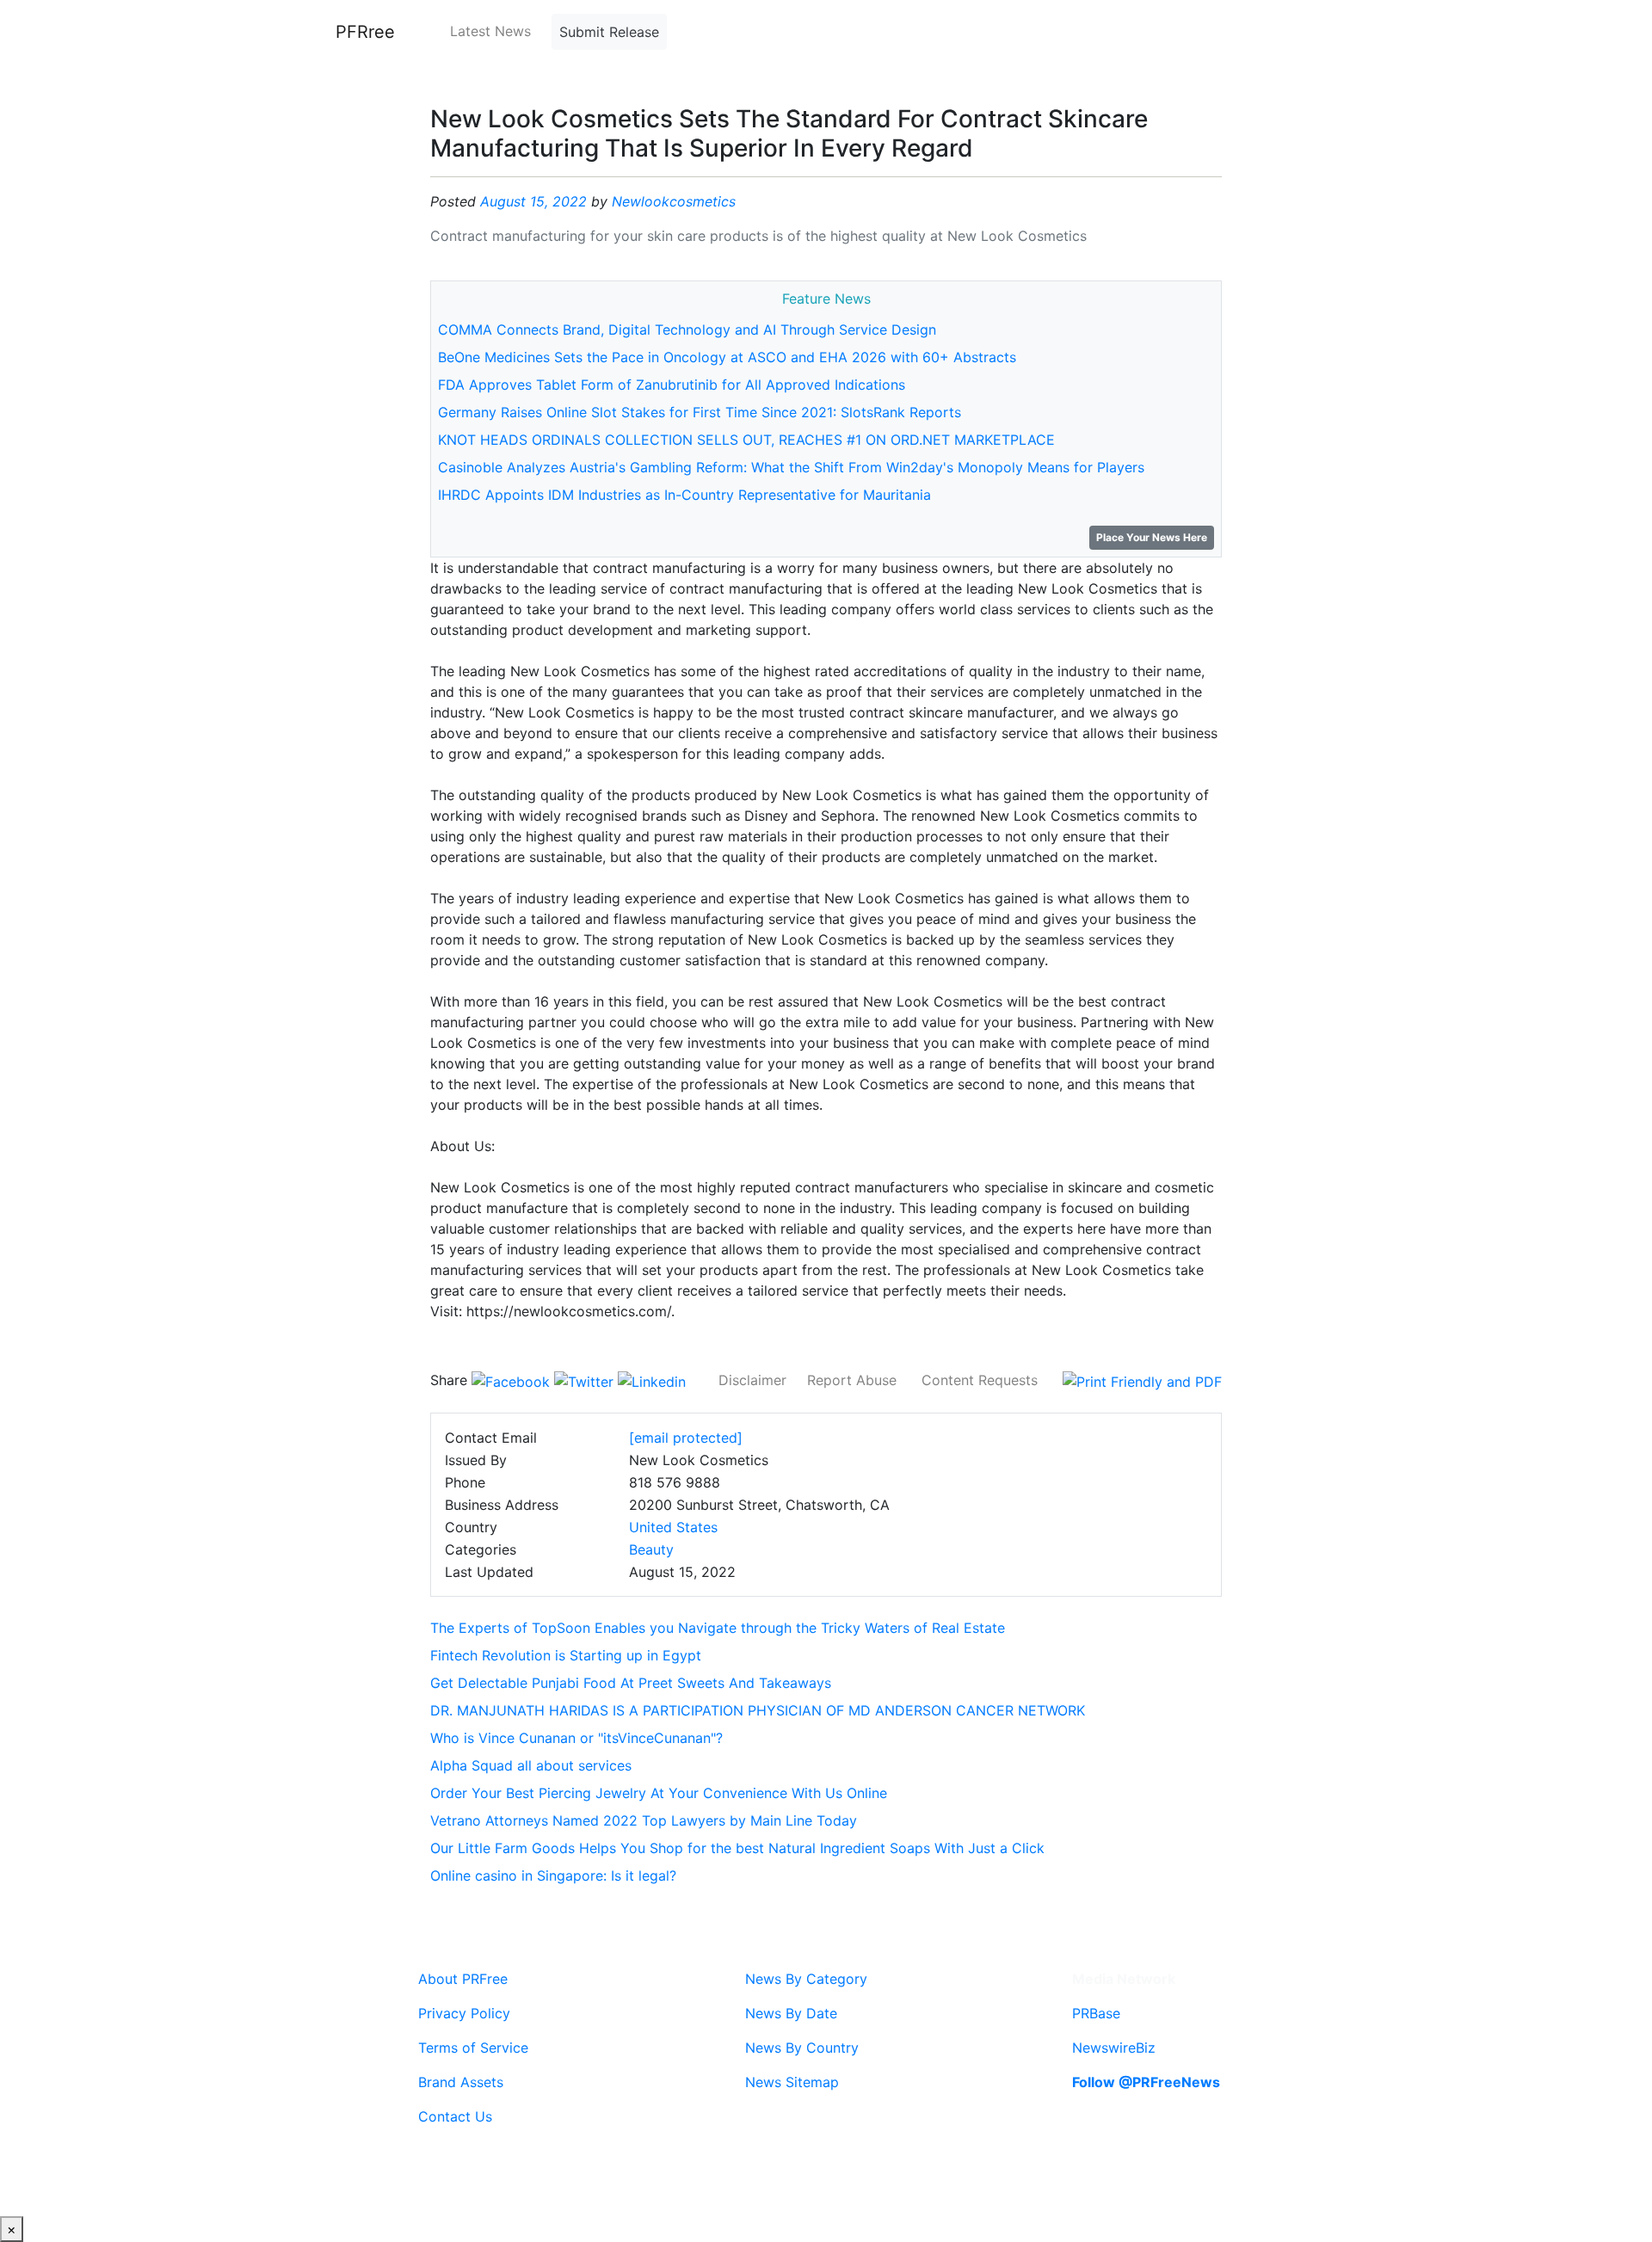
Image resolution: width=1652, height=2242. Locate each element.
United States (673, 1527)
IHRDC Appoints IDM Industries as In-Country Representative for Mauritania (684, 495)
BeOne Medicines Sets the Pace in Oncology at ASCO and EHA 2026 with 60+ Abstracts (727, 357)
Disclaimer (752, 1380)
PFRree (365, 32)
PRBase (1096, 2013)
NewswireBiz (1114, 2048)
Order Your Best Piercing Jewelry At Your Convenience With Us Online (659, 1793)
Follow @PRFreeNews (1146, 2082)
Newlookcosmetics (674, 201)
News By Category (806, 1979)
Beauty (651, 1549)
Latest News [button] (490, 31)
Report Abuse (852, 1380)
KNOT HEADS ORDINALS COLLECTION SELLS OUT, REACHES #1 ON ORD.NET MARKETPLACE (746, 440)
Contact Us (455, 2116)
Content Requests (980, 1380)
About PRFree (463, 1979)
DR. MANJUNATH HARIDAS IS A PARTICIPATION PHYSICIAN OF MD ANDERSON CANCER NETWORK (758, 1710)
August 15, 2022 (533, 201)
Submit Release (609, 32)
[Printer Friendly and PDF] (1142, 1380)
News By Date (791, 2013)
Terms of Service (473, 2048)
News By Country (802, 2048)
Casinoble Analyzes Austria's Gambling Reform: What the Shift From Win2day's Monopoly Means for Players (791, 467)
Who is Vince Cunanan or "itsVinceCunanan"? (576, 1738)
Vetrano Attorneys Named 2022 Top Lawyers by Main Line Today (644, 1820)
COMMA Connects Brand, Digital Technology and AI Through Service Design (687, 330)
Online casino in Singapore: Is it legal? (553, 1876)
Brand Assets (461, 2082)
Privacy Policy (464, 2013)
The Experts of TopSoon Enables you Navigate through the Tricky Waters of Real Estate (718, 1628)
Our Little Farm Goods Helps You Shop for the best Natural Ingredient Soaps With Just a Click (737, 1848)
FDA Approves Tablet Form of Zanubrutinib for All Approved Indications (672, 385)
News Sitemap (792, 2082)
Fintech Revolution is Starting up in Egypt (566, 1655)
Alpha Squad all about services (531, 1765)
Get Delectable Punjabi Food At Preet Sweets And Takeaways (631, 1683)
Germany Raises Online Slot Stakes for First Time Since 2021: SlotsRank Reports (700, 412)
